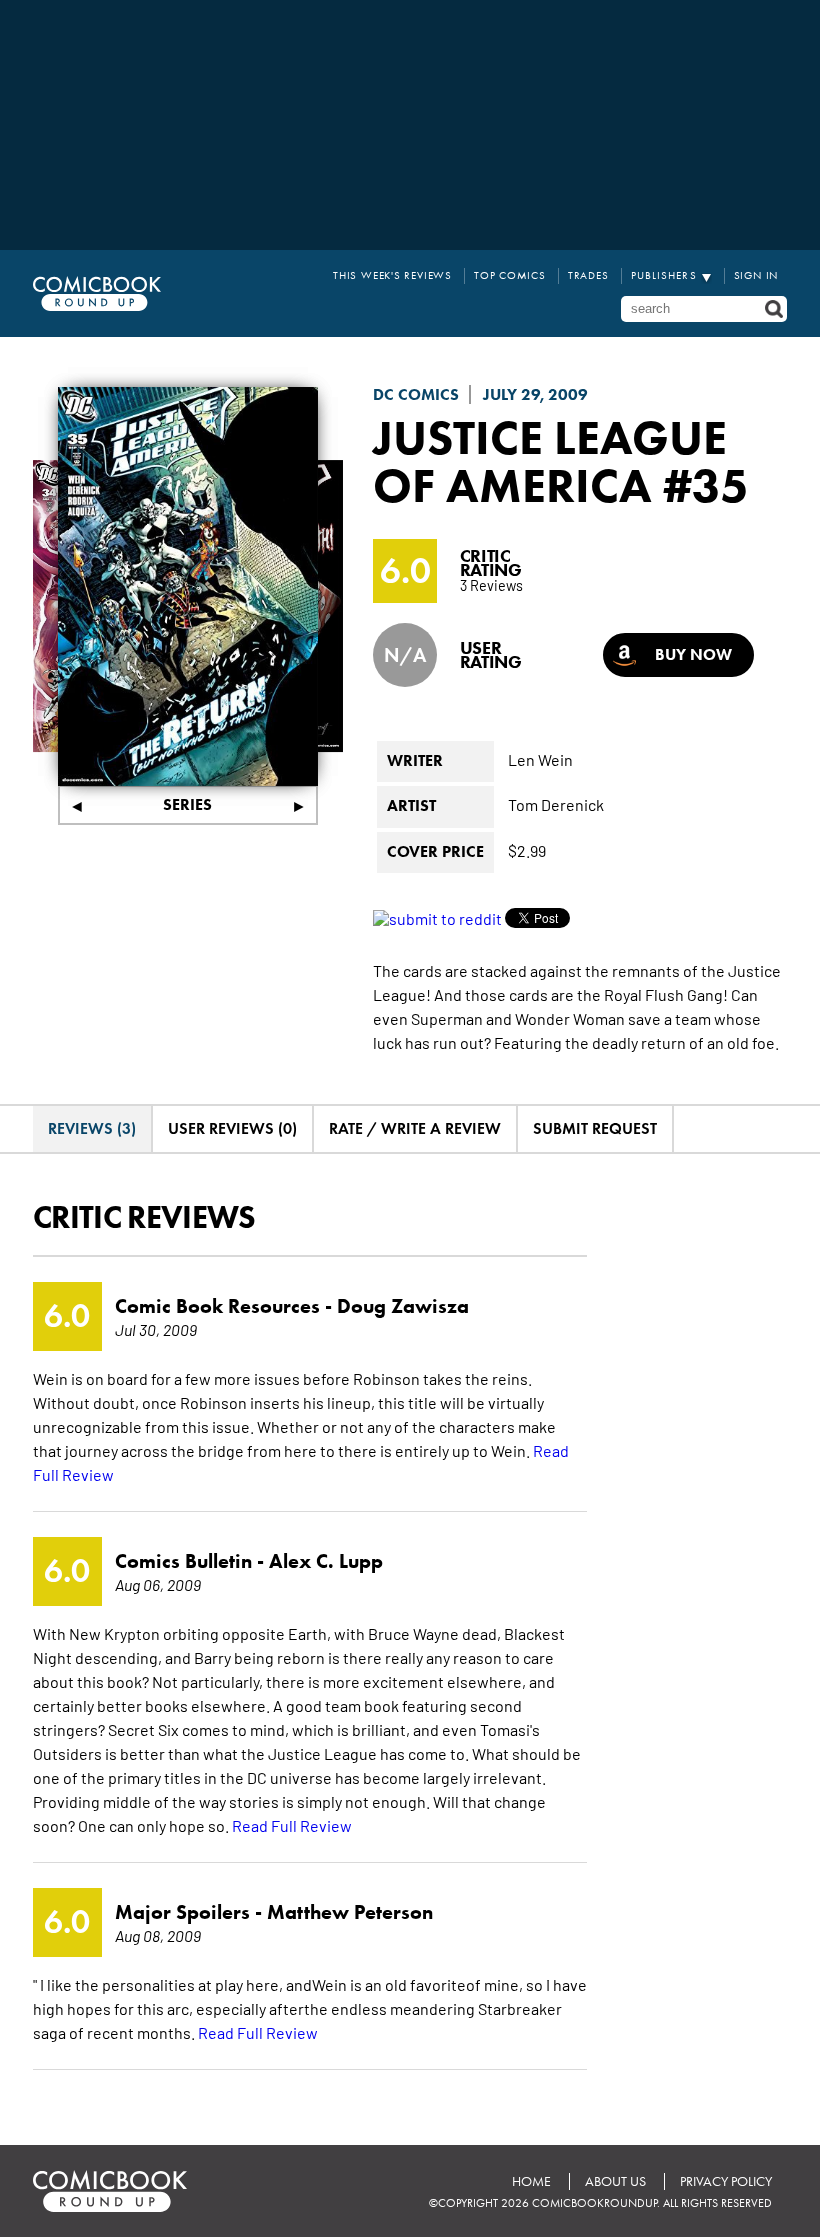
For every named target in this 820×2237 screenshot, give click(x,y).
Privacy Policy (726, 2181)
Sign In (756, 275)
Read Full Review (292, 1825)
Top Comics (510, 275)
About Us (615, 2181)
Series (187, 804)
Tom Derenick (556, 804)
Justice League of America (550, 461)
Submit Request (595, 1128)
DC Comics (416, 394)
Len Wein (540, 759)
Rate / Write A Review (415, 1128)
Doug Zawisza (403, 1306)
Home (531, 2181)
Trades (588, 275)
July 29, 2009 (535, 394)
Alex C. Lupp (326, 1561)
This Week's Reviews (392, 275)
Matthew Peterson (350, 1912)
